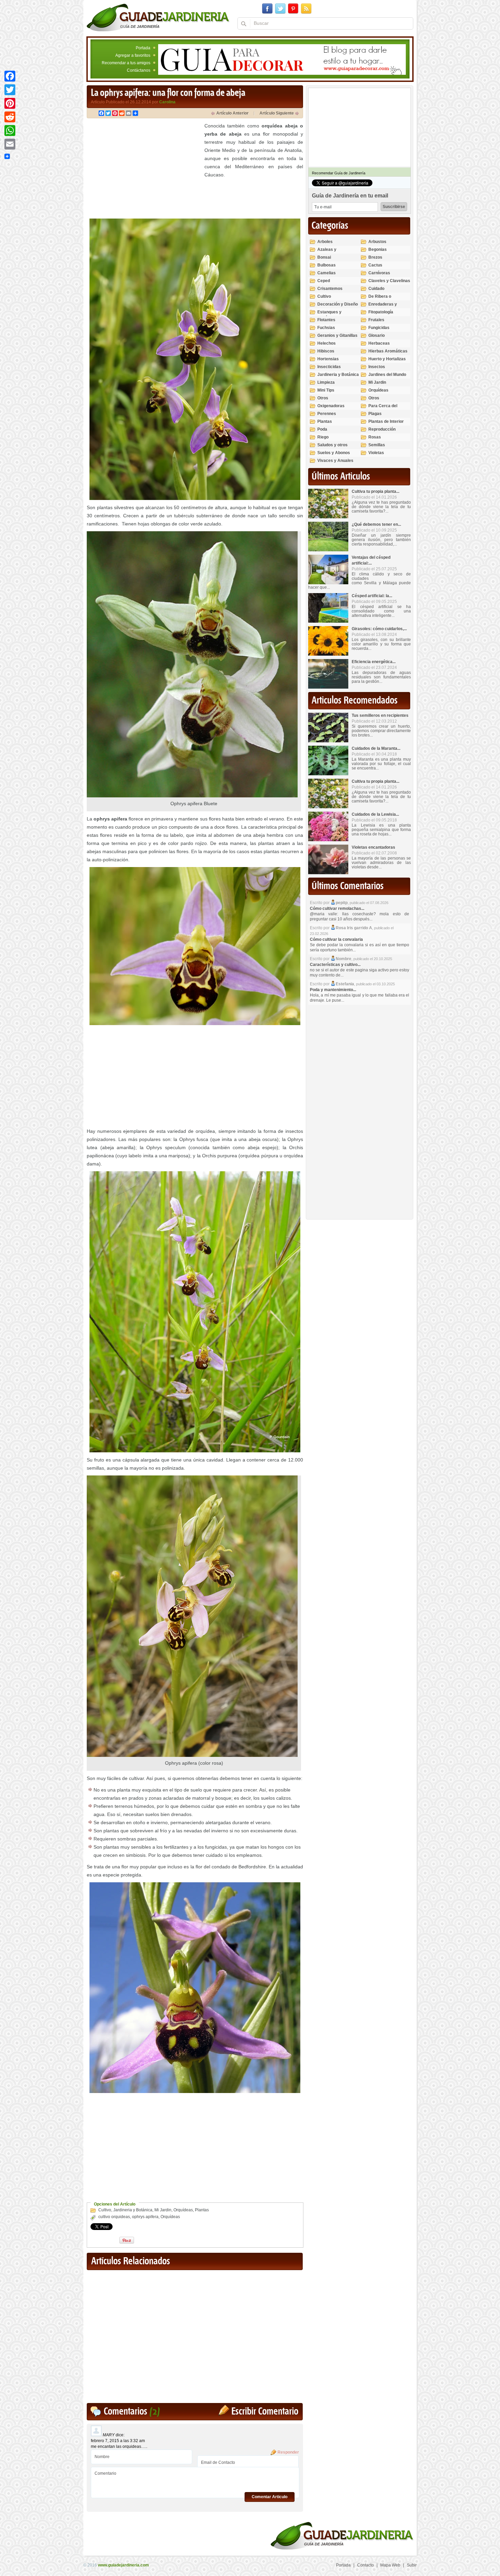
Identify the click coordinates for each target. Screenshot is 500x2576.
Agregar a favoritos (133, 55)
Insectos (377, 367)
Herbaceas (379, 343)
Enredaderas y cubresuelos (383, 307)
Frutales (376, 320)
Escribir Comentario (265, 2412)
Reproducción (382, 429)
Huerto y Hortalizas (387, 359)
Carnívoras (379, 273)
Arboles (325, 242)
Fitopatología (381, 312)
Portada (143, 48)
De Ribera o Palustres (380, 299)
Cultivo (105, 2210)
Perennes (327, 414)
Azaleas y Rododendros (330, 252)
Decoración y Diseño (338, 304)
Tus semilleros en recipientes (380, 715)
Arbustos (377, 242)
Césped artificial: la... (372, 596)
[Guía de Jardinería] (158, 17)
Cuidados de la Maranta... (376, 748)
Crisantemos (330, 289)
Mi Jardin (163, 2210)
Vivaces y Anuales (335, 461)
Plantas (202, 2210)
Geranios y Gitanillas (337, 335)
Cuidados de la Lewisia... (375, 814)
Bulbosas (327, 265)
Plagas (375, 414)
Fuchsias (326, 328)
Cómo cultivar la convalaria (336, 939)
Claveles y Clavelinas (389, 281)
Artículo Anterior (232, 113)
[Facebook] (10, 76)
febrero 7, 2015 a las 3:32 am (118, 2441)
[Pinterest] (10, 103)
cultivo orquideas (114, 2217)
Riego (323, 437)
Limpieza (326, 382)
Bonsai (324, 257)
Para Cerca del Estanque (383, 409)
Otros (323, 398)
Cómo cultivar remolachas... (337, 909)
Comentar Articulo (270, 2497)
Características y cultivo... (335, 965)
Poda (322, 429)
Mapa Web (390, 2565)
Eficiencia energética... (374, 662)
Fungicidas (379, 328)
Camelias (327, 273)
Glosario (377, 335)
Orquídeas (183, 2210)
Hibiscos (326, 351)
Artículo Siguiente (277, 113)
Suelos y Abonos (334, 453)
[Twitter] (10, 90)
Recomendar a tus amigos (126, 63)
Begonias (378, 249)
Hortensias (328, 359)
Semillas (377, 445)
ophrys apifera (145, 2217)
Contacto (365, 2565)
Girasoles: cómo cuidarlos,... (379, 629)
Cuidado (376, 289)
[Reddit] (10, 117)
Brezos (375, 257)
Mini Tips (326, 390)
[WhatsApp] (10, 131)
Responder (288, 2452)
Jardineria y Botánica (133, 2210)
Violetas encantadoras (373, 847)
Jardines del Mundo (387, 375)
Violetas (376, 453)
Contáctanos (139, 70)
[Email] (10, 144)
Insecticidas (329, 367)
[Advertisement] (144, 169)
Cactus (375, 265)
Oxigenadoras (331, 406)
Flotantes (326, 320)
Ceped (324, 281)
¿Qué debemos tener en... (376, 524)
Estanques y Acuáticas (329, 315)
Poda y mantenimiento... (333, 990)
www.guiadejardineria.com (123, 2565)
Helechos (327, 343)
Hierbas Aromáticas (388, 351)
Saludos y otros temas (332, 448)
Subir (412, 2565)
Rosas (375, 437)
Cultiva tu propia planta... (376, 491)
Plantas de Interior (386, 421)
